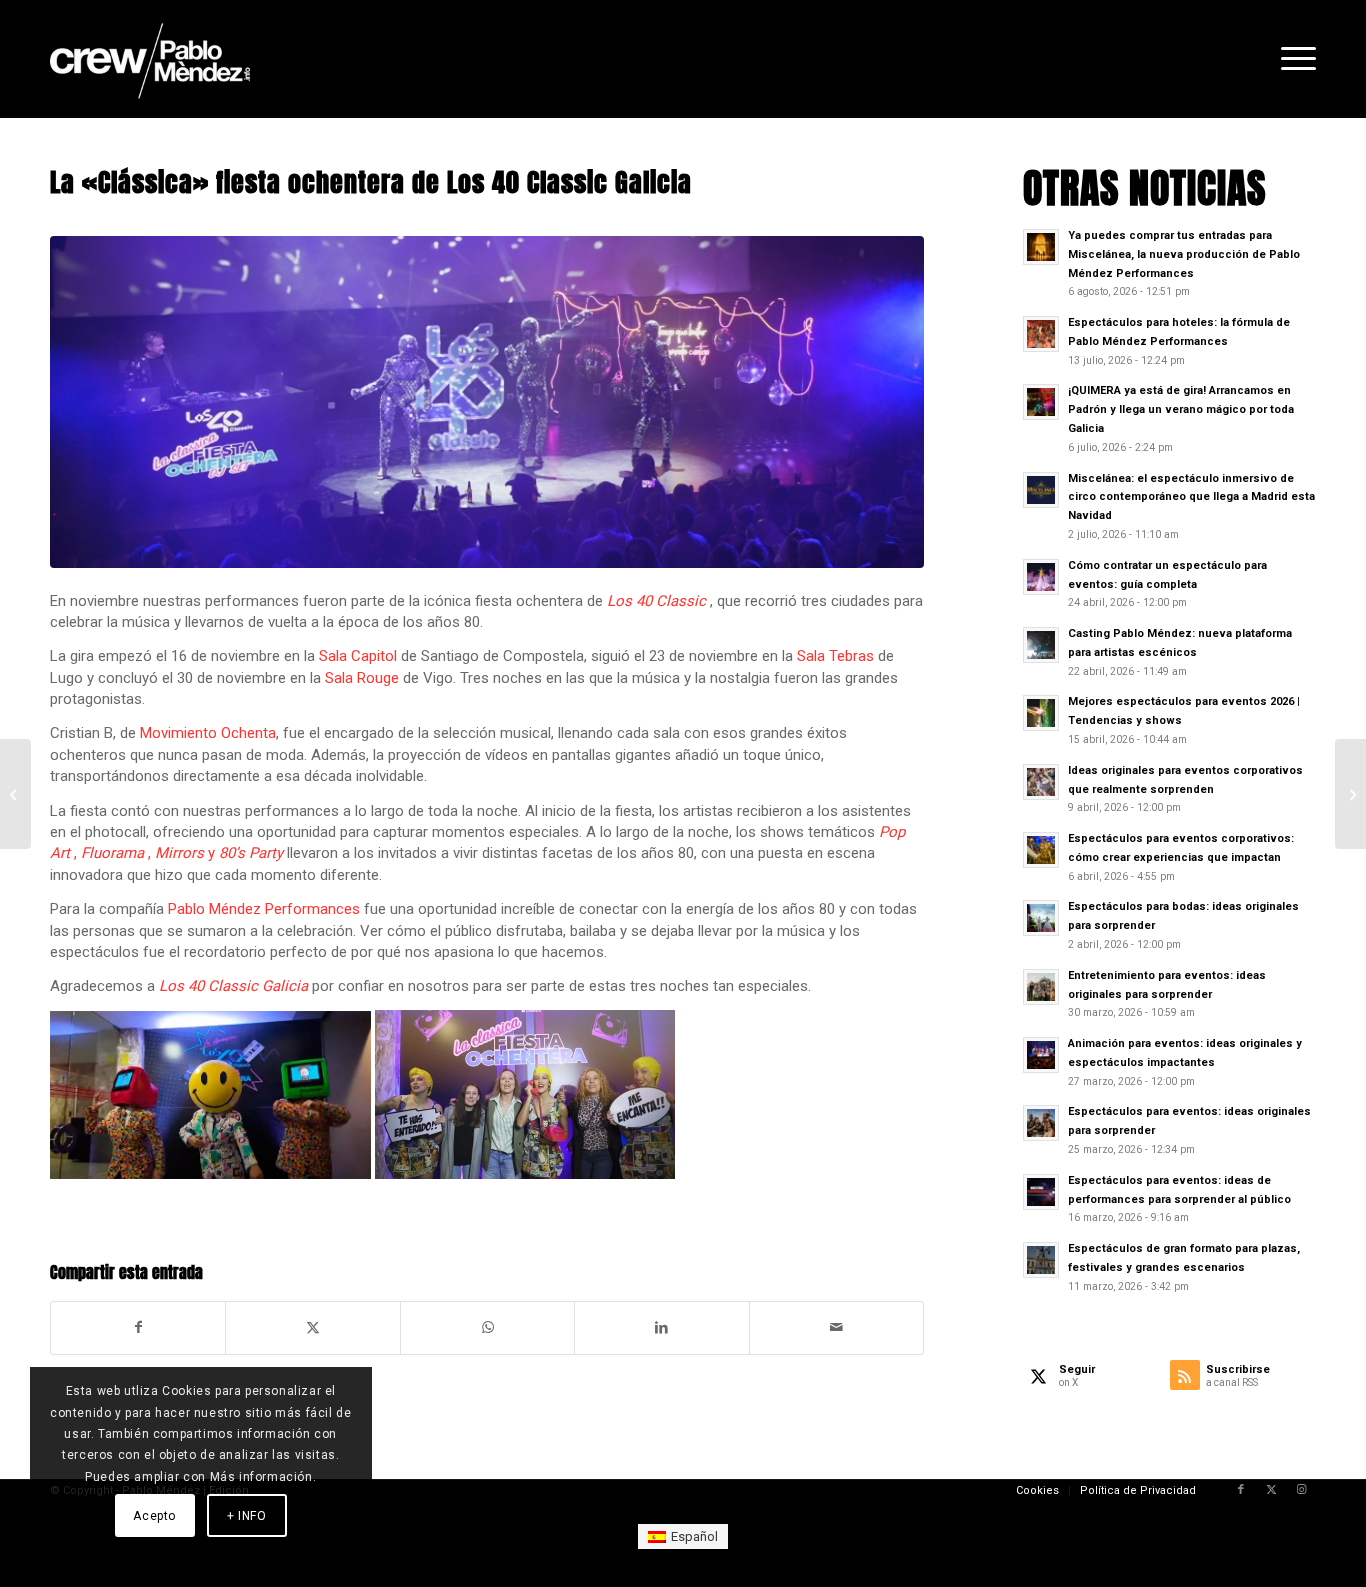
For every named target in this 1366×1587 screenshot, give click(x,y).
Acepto (154, 1516)
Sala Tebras (835, 656)
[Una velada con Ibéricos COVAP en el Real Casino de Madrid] (15, 794)
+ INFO (247, 1516)
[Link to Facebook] (1241, 1490)
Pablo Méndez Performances (264, 909)
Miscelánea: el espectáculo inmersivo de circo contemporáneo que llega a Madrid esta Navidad (1191, 497)
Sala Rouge (362, 678)
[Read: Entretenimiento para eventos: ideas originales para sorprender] (1041, 987)
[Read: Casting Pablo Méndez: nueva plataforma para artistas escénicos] (1041, 645)
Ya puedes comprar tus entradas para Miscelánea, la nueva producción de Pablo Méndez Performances (1184, 254)
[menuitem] (1292, 59)
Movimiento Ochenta (208, 733)
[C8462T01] (487, 402)
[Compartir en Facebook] (138, 1327)
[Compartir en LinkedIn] (661, 1327)
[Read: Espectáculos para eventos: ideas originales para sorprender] (1041, 1123)
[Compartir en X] (312, 1327)
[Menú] (1292, 59)
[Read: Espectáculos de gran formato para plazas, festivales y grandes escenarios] (1041, 1260)
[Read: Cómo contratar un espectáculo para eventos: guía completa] (1041, 577)
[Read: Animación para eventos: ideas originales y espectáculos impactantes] (1041, 1055)
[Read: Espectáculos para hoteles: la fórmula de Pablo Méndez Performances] (1041, 334)
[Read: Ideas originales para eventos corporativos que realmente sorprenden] (1041, 782)
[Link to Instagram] (1301, 1490)
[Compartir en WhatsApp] (487, 1327)
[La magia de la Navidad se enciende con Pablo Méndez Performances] (1350, 794)
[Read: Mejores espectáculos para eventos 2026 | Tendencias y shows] (1041, 713)
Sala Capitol (358, 656)
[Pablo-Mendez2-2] (150, 59)
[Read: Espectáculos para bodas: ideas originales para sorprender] (1041, 918)
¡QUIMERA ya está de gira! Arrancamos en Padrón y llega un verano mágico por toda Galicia (1181, 409)
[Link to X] (1271, 1490)
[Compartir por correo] (836, 1327)
